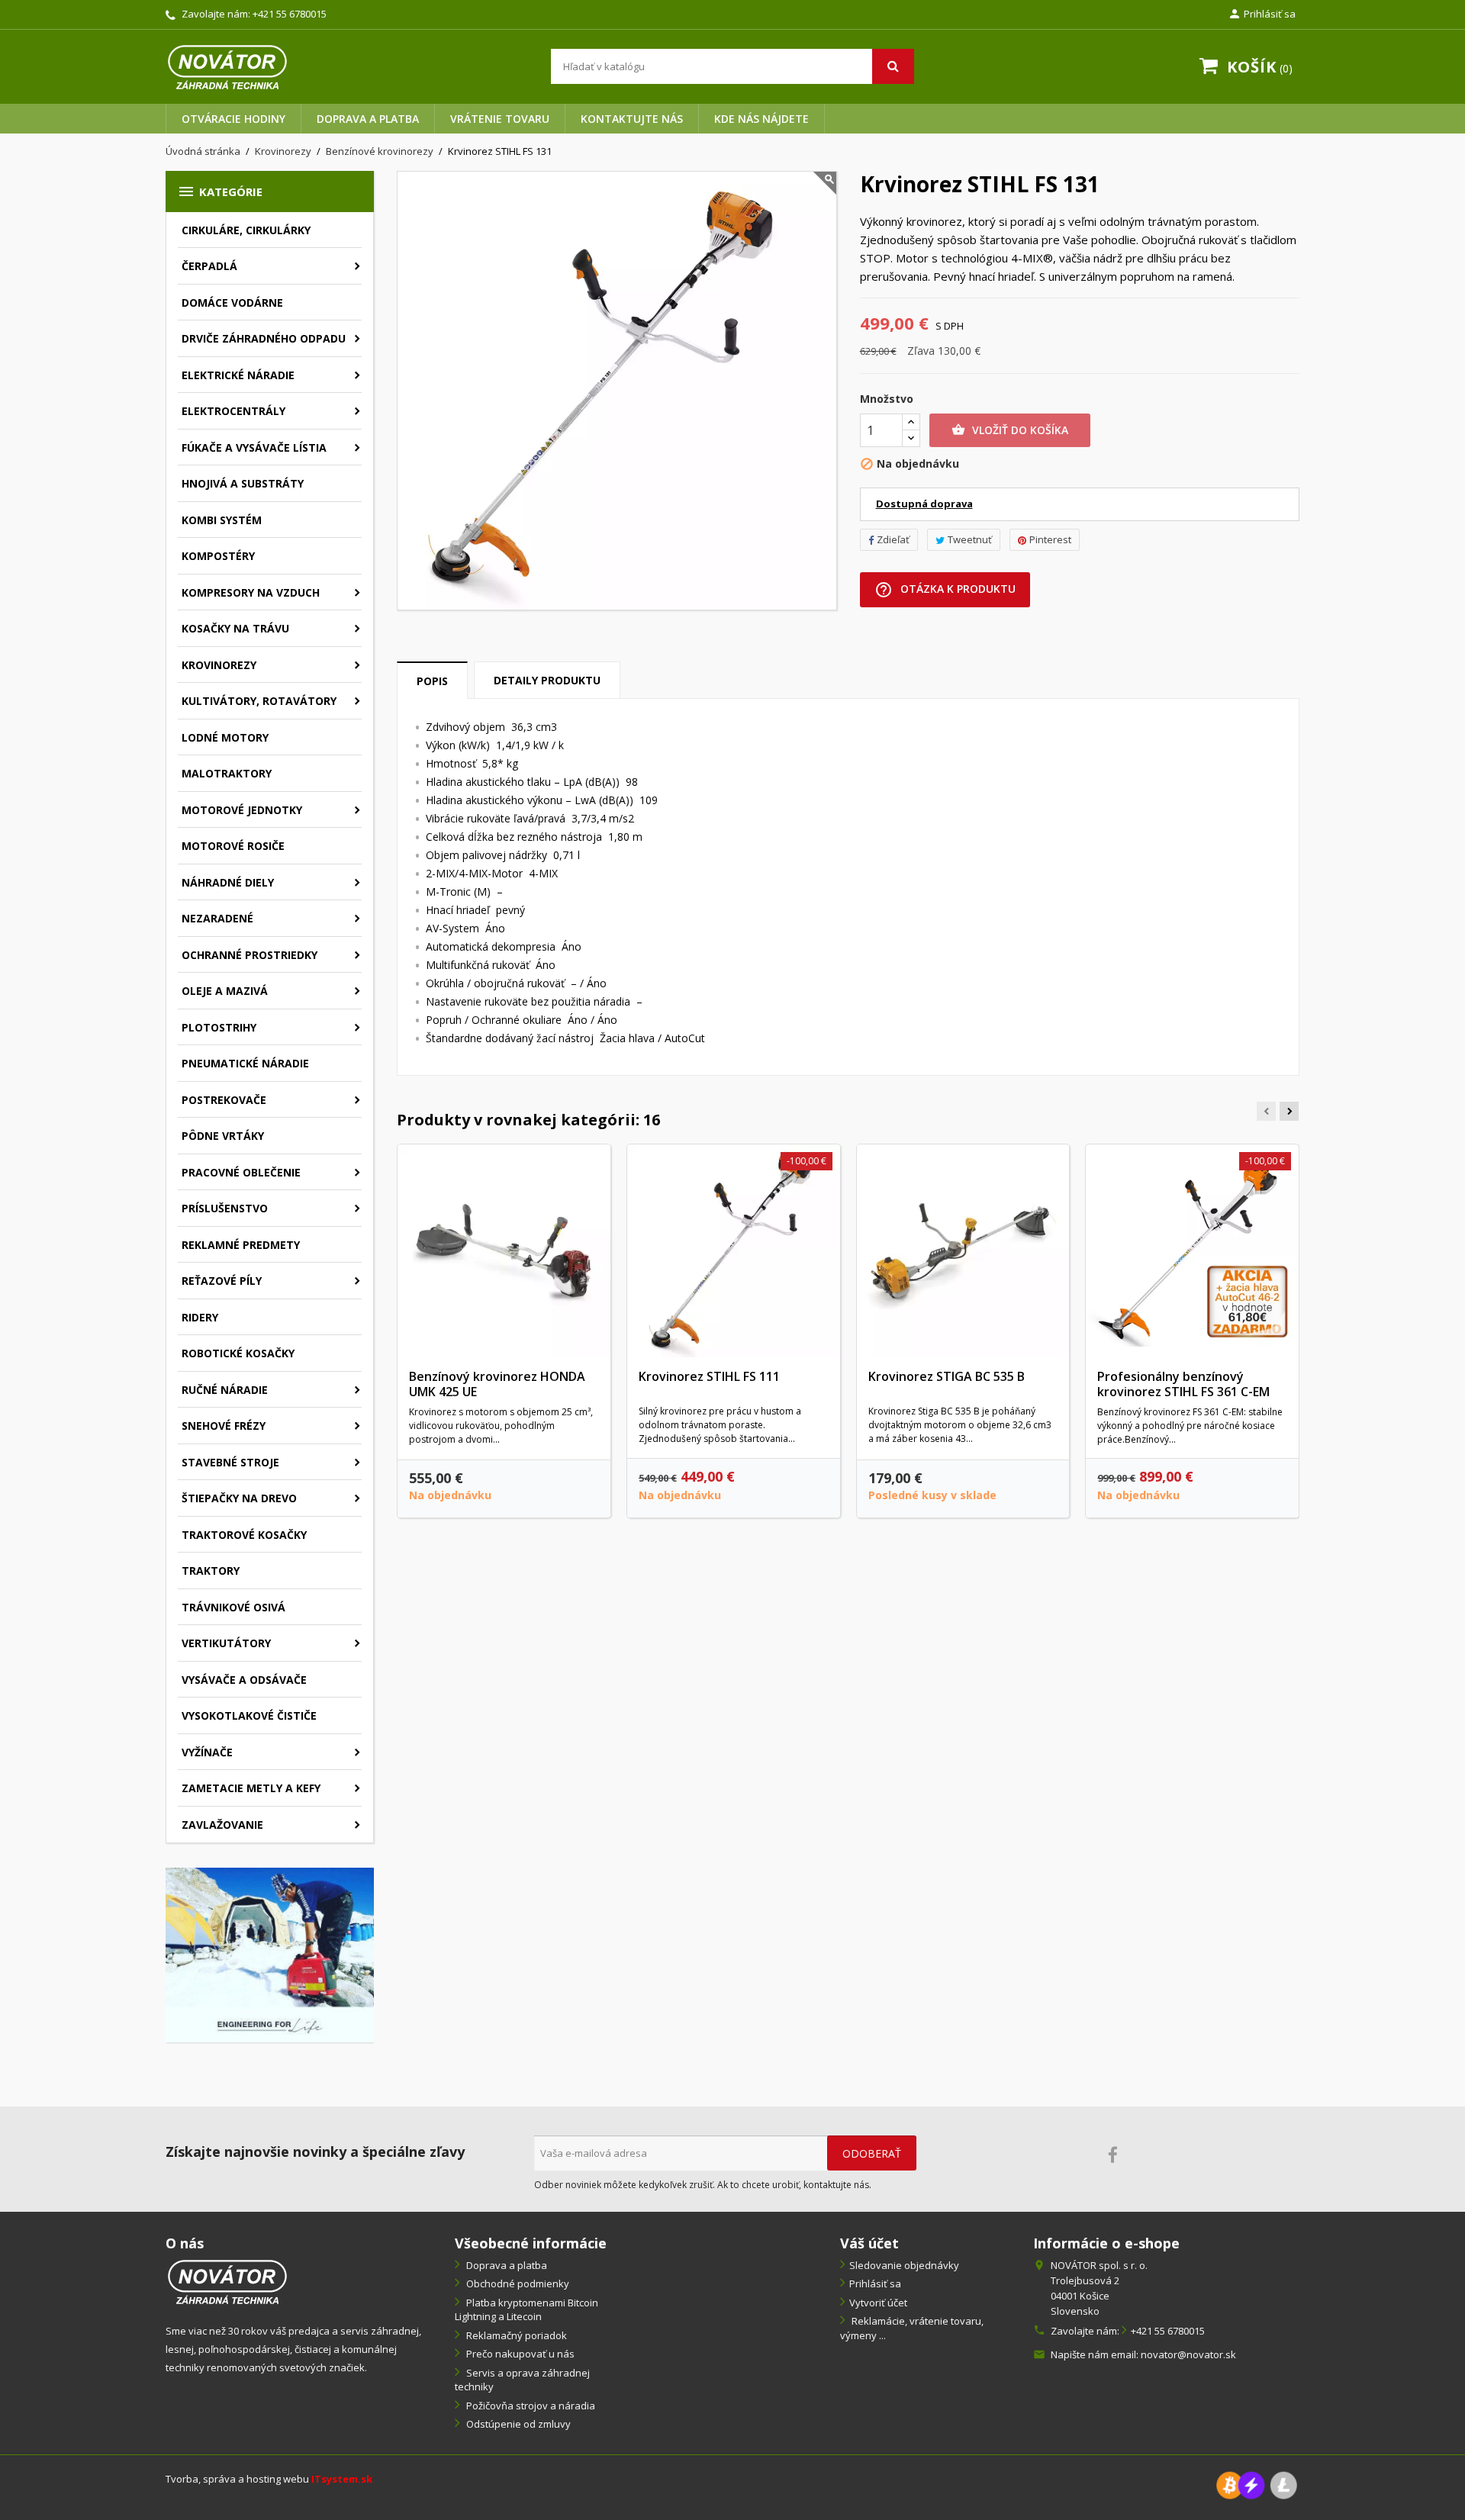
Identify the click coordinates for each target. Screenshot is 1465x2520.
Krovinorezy (219, 665)
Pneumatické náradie (245, 1063)
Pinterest (1050, 539)
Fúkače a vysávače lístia (254, 447)
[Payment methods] (1257, 2484)
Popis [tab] (432, 681)
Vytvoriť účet (878, 2303)
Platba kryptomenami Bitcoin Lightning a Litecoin (526, 2310)
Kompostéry (218, 556)
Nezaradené (217, 918)
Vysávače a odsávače (244, 1680)
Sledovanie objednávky (904, 2265)
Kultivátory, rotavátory (259, 701)
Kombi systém (222, 520)
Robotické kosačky (238, 1353)
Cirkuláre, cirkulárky (246, 230)
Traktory (211, 1571)
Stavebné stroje (230, 1462)
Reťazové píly (222, 1281)
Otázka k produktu (945, 590)
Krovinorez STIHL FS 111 (709, 1376)
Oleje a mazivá (225, 991)
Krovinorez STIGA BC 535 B (947, 1376)
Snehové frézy (224, 1426)
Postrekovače (224, 1100)
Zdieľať (893, 539)
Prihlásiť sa (875, 2283)
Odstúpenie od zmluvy (517, 2424)
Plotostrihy (219, 1027)
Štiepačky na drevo (239, 1498)
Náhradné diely (228, 882)
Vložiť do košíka (1010, 430)
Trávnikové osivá (233, 1607)
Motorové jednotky (242, 810)
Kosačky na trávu (235, 628)
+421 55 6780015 (290, 14)
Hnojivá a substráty (243, 483)
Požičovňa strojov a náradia (530, 2406)
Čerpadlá (209, 266)
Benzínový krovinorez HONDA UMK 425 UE (497, 1384)
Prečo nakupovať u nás (519, 2354)
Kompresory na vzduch (251, 592)
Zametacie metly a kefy (251, 1788)
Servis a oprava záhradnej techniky (522, 2380)
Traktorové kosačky (244, 1535)
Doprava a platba (368, 119)
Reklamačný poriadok (515, 2335)
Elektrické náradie (238, 375)
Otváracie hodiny (233, 119)
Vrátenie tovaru (500, 119)
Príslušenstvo (225, 1208)
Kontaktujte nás (632, 119)
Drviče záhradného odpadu (264, 338)
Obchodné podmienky (517, 2283)
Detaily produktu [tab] (547, 680)
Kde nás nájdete (761, 119)
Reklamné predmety (241, 1245)
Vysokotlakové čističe (249, 1715)
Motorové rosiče (233, 846)
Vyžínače (207, 1752)
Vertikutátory (226, 1643)
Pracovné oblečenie (241, 1172)
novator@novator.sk (1188, 2354)
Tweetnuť (970, 539)
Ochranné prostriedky (250, 955)
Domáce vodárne (232, 303)
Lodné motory (225, 737)
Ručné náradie (225, 1390)
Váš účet (869, 2243)
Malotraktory (227, 773)
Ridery (200, 1317)
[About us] (227, 2280)
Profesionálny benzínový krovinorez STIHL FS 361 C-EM (1183, 1384)
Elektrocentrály (233, 411)
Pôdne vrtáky (223, 1136)
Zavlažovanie (222, 1825)
